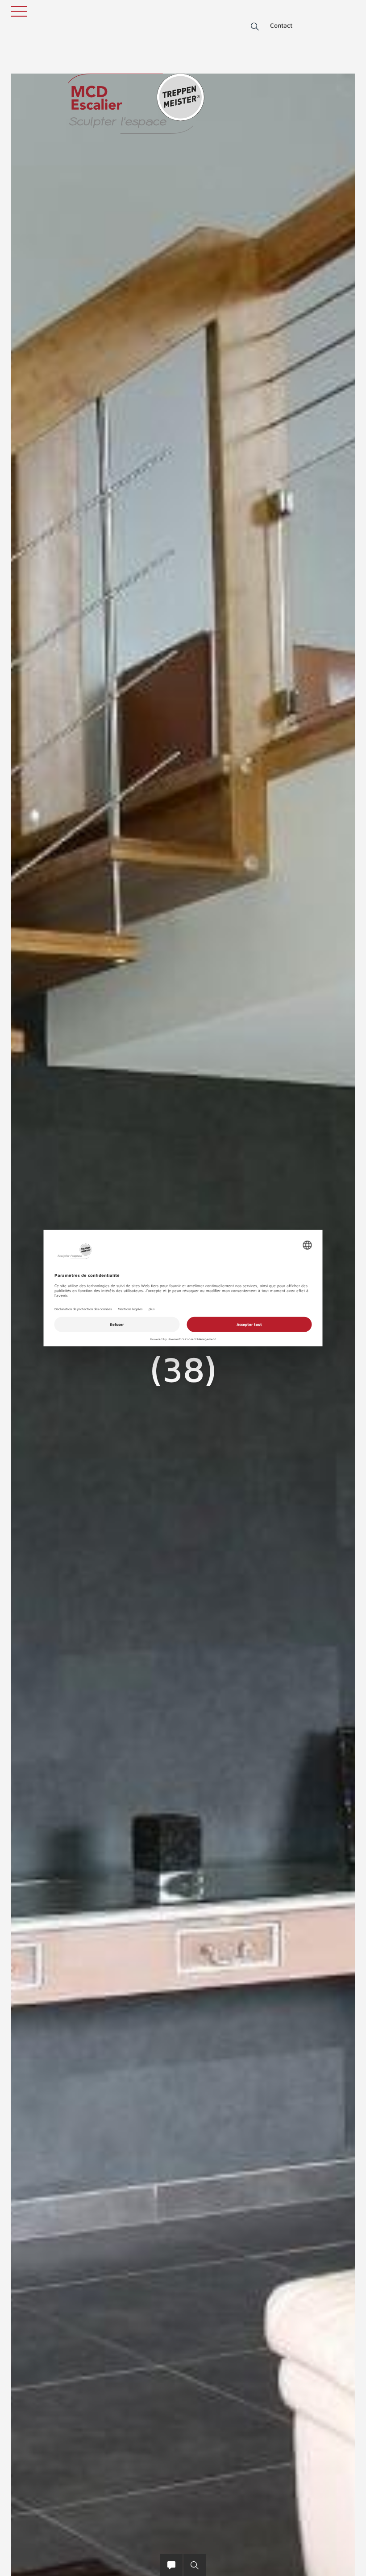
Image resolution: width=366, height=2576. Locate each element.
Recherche (249, 27)
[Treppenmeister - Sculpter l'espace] (136, 104)
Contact (281, 25)
